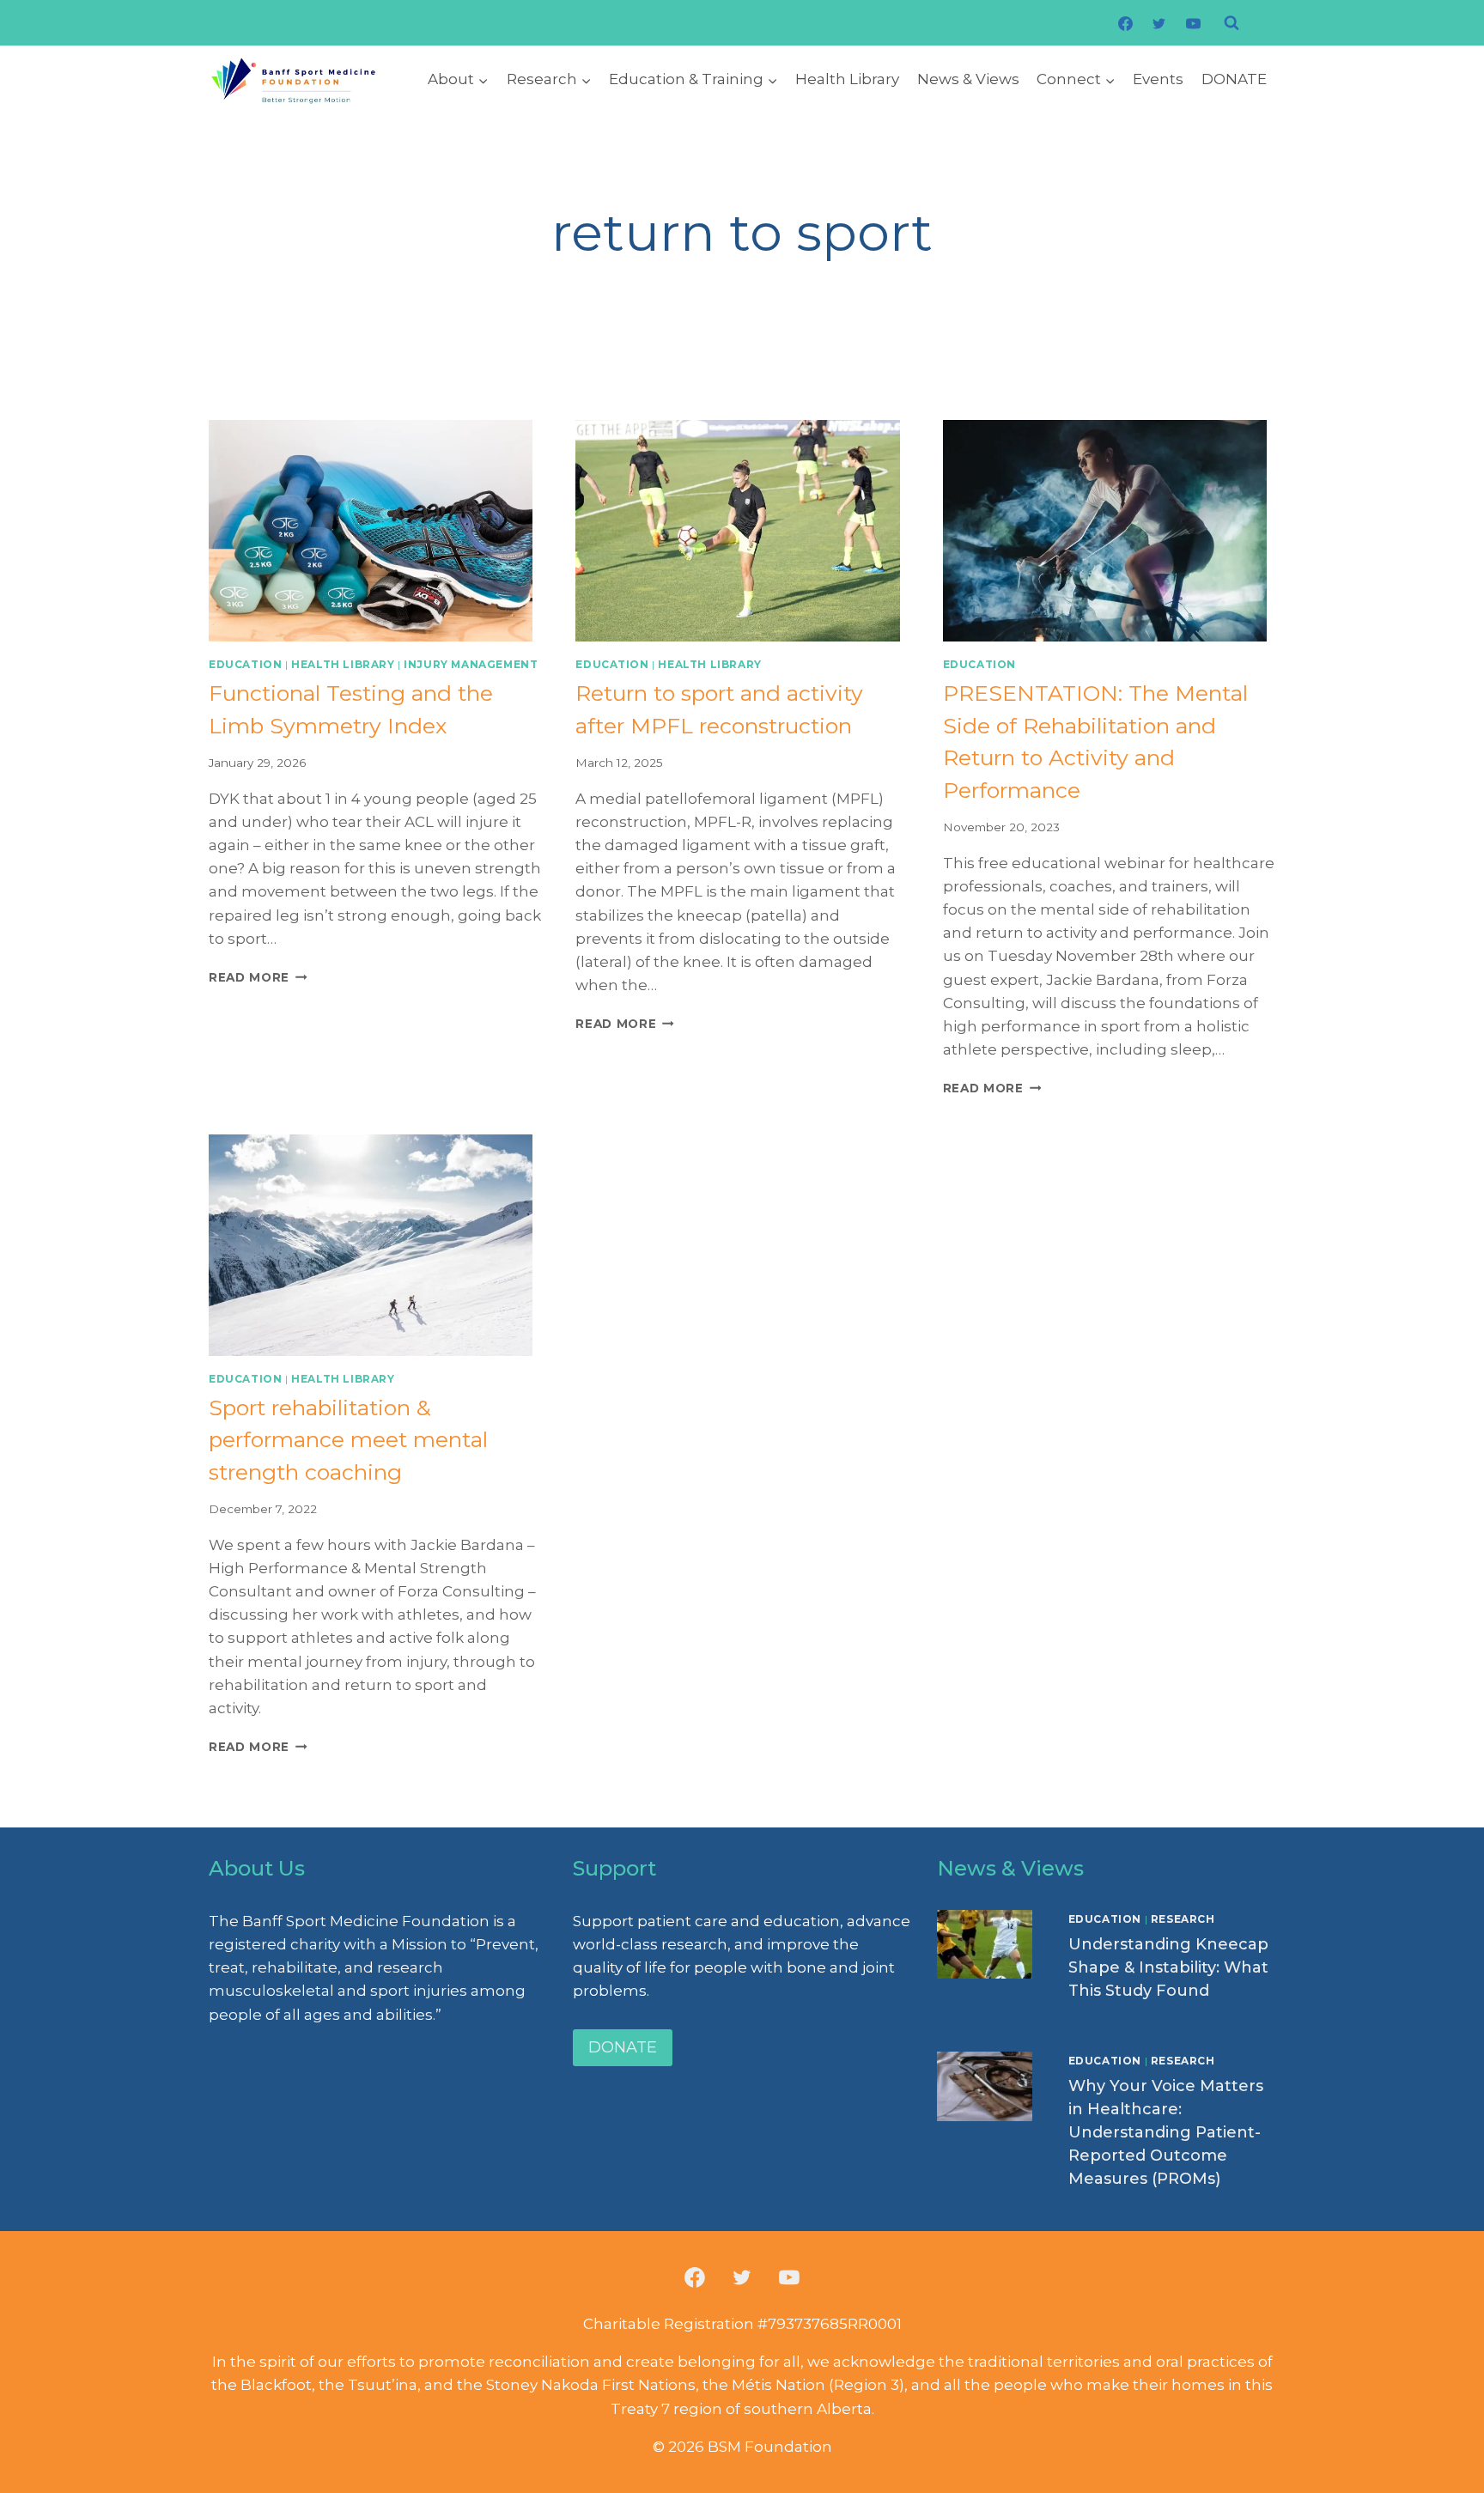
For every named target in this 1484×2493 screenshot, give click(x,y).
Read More (258, 977)
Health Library (847, 79)
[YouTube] (1193, 23)
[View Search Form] (1232, 23)
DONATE (1234, 79)
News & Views (968, 79)
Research (1183, 1919)
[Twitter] (1159, 23)
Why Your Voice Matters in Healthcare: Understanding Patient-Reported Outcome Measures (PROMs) (1166, 2132)
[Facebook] (1126, 23)
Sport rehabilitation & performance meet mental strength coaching (348, 1440)
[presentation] (375, 531)
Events (1158, 79)
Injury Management (471, 664)
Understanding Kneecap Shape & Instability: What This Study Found (1168, 1967)
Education (245, 664)
